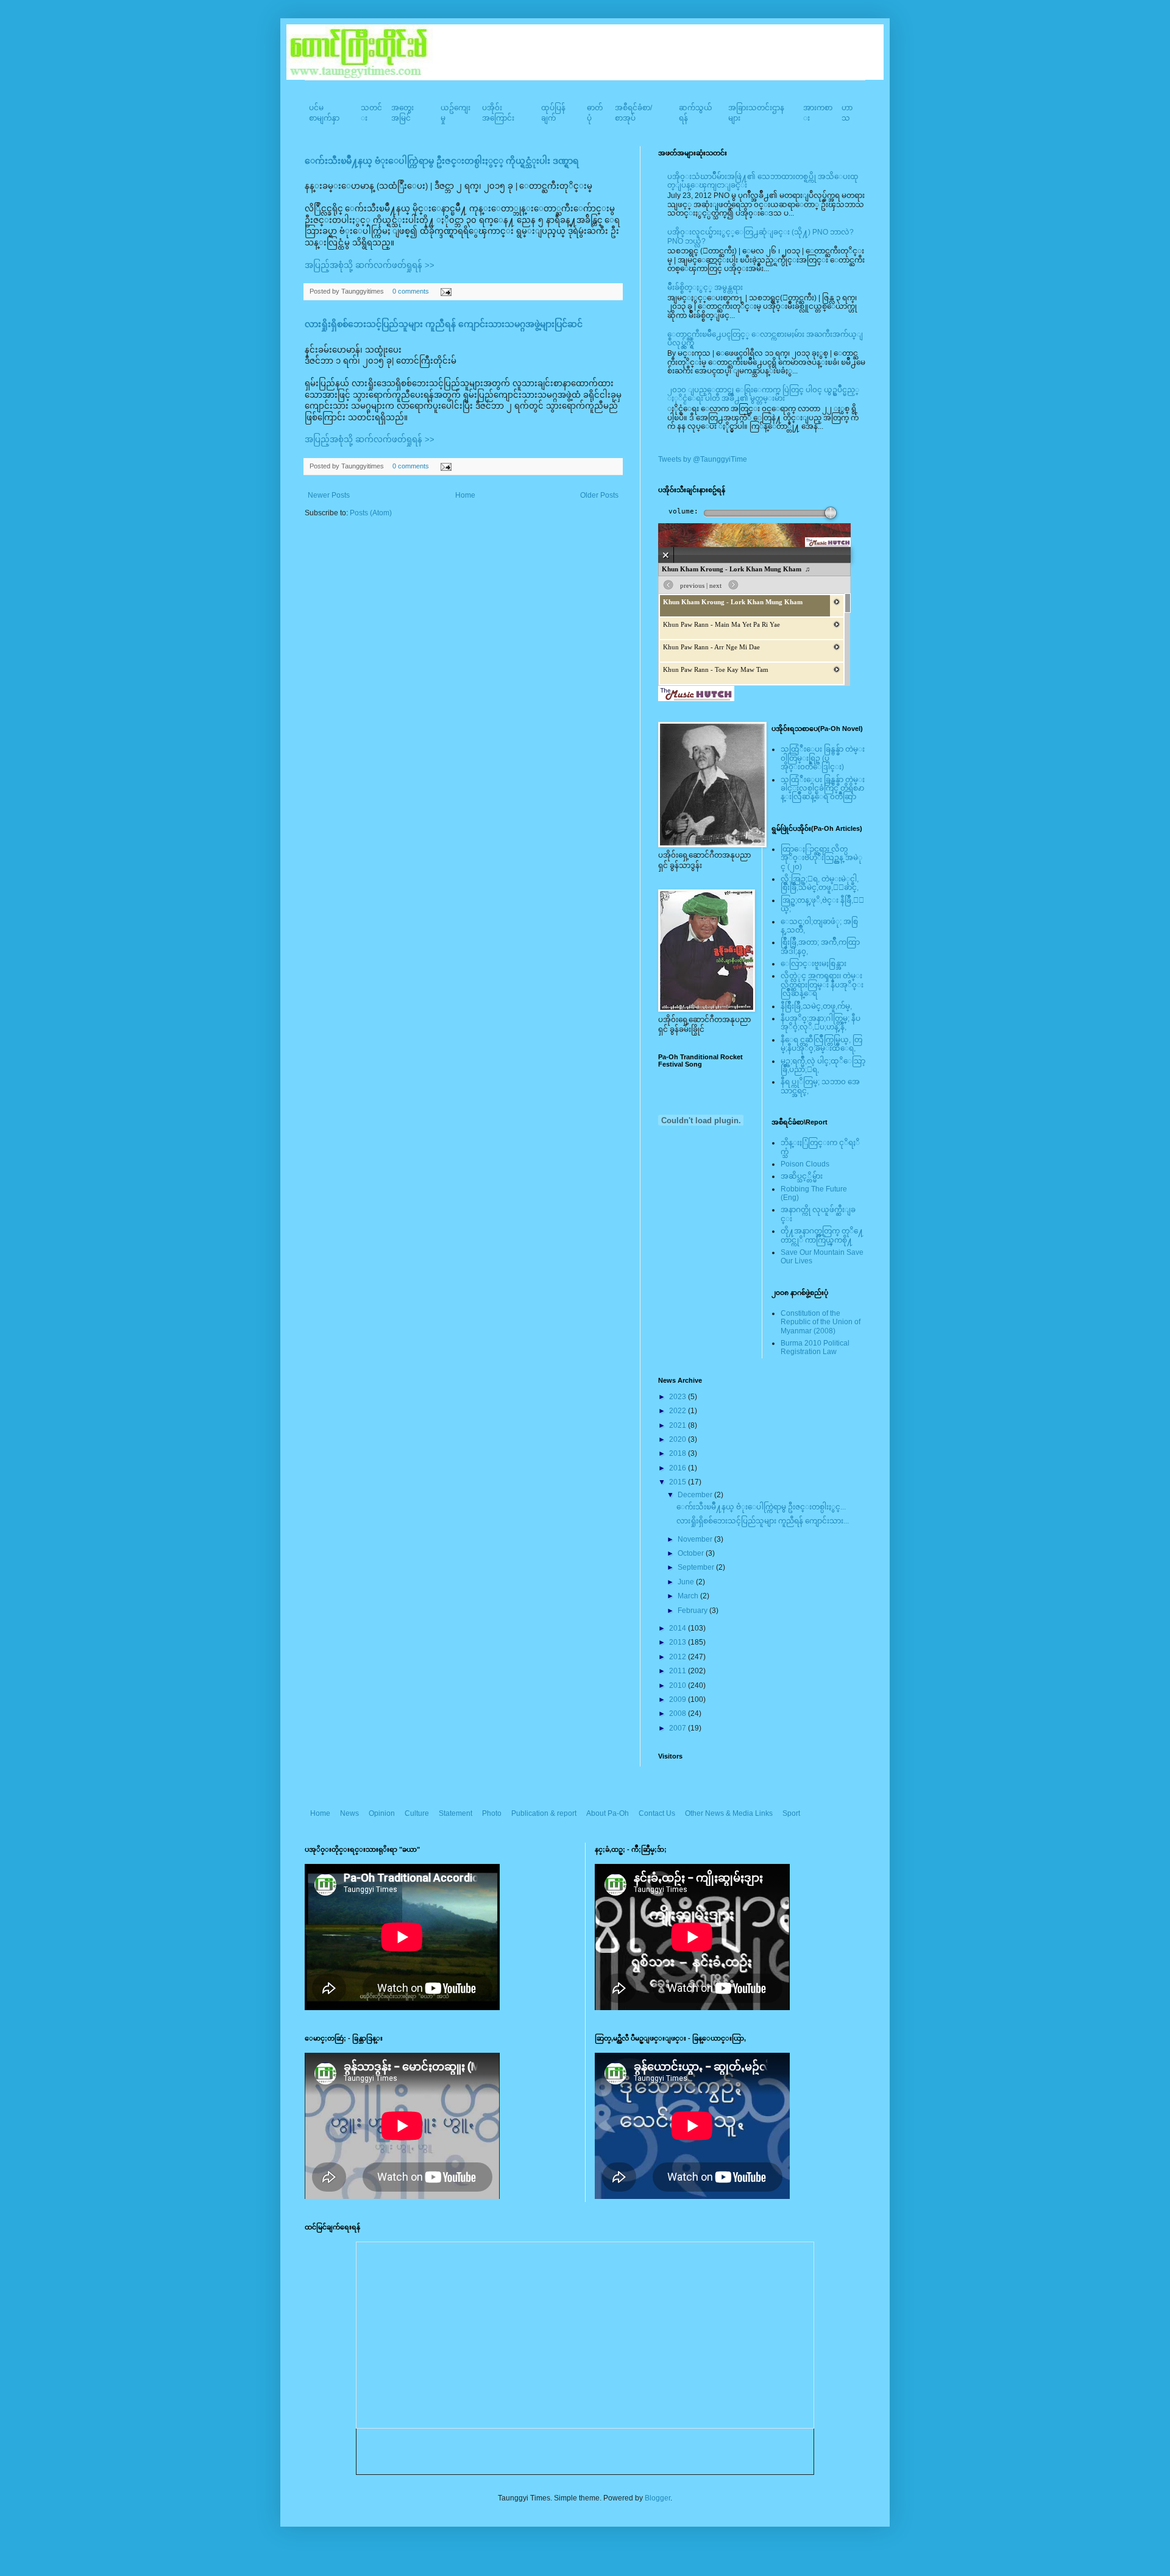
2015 (679, 1482)
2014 (679, 1628)
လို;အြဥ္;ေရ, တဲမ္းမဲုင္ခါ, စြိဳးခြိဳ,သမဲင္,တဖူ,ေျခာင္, (820, 883)
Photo (492, 1813)
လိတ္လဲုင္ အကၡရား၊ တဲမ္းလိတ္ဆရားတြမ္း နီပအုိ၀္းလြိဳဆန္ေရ (822, 985)
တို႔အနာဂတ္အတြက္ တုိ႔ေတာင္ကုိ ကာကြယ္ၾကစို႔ (822, 1235)
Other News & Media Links (729, 1813)
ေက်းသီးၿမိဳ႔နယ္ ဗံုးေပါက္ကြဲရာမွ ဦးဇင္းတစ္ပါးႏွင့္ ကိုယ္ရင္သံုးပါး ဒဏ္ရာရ (442, 161)
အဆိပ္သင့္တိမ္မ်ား (802, 1176)
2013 (679, 1642)
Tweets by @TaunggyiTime (703, 459)
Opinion (382, 1813)
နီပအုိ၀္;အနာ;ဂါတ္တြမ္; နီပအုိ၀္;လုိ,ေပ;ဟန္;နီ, (821, 1023)
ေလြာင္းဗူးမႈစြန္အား (814, 964)
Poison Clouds (805, 1164)
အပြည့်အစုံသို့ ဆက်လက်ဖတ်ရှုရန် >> (370, 265)
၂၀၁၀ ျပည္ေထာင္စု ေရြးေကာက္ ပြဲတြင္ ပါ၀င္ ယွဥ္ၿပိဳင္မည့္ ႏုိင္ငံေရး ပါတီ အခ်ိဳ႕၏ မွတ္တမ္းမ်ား (763, 394)
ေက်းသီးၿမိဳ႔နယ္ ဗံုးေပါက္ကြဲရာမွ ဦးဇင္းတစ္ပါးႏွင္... (761, 1507)
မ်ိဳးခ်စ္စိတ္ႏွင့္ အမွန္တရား (705, 288)
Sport (791, 1813)
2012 (679, 1657)
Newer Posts (329, 495)
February (693, 1611)
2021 (679, 1425)
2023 (679, 1397)
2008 (679, 1713)
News (349, 1813)
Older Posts (599, 495)
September (697, 1567)
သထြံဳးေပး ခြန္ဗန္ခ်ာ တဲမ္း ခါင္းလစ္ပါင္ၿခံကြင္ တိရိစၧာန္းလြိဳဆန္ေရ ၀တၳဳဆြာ (823, 789)
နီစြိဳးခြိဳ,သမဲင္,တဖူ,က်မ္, (816, 1006)
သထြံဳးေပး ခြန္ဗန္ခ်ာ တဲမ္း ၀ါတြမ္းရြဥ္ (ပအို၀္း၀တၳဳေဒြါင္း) (823, 758)
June (687, 1582)
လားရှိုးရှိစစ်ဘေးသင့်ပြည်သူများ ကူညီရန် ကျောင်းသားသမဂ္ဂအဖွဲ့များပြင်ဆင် (444, 324)
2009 (679, 1699)
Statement (456, 1813)
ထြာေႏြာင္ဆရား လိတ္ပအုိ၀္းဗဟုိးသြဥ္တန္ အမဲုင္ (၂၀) (821, 858)
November (696, 1539)
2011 (679, 1671)
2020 (679, 1439)
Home (465, 495)
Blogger (658, 2498)
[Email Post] (445, 291)
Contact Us (657, 1813)
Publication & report (544, 1813)
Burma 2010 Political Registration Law (815, 1347)
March (689, 1596)
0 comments (411, 291)
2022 (679, 1411)
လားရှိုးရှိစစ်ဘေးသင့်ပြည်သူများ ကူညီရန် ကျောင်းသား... (763, 1521)
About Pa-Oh (608, 1813)
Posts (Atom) (371, 513)
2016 (679, 1468)
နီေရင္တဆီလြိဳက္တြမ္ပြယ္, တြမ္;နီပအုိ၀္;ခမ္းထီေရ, (821, 1044)
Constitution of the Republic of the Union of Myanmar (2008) (821, 1322)
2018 (679, 1453)
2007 (679, 1728)
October (692, 1553)
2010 (679, 1685)
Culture (417, 1813)
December (696, 1495)
